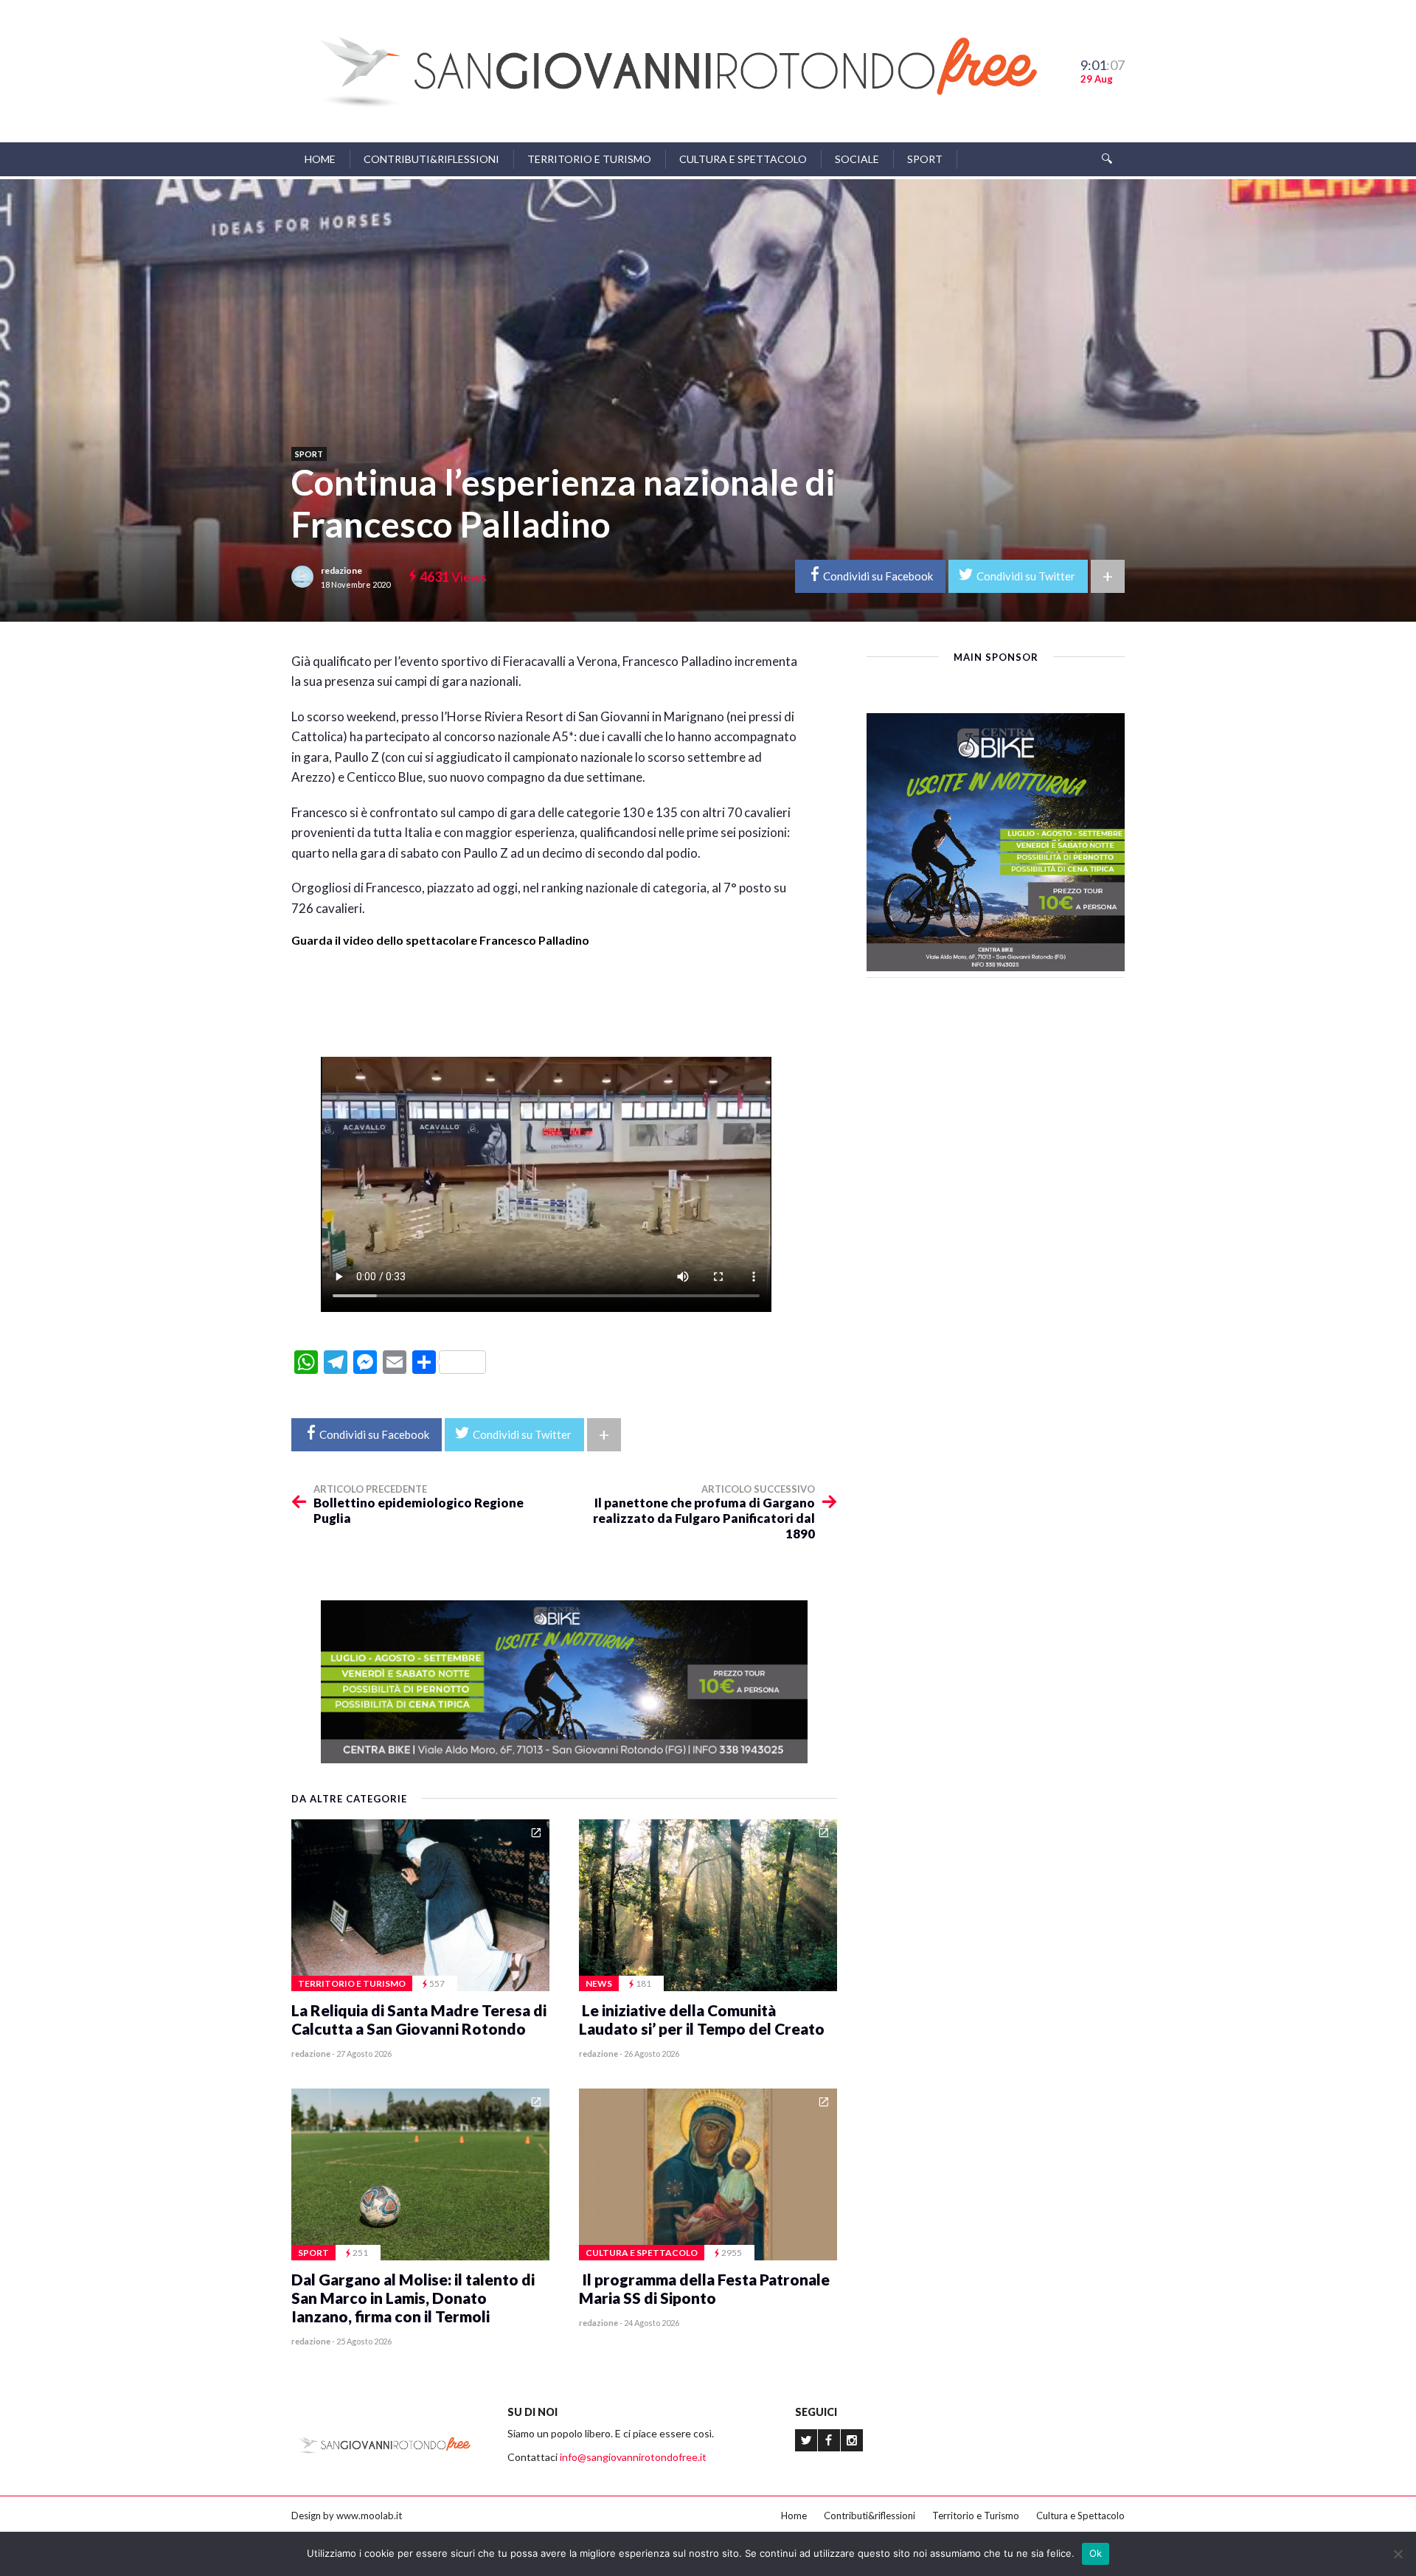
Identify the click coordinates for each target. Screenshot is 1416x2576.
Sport (925, 159)
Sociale (857, 159)
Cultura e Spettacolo (743, 159)
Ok (1096, 2553)
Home (320, 159)
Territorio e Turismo (589, 159)
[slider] (546, 1003)
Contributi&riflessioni (431, 159)
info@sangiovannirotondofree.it (633, 2457)
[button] (546, 954)
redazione (341, 570)
